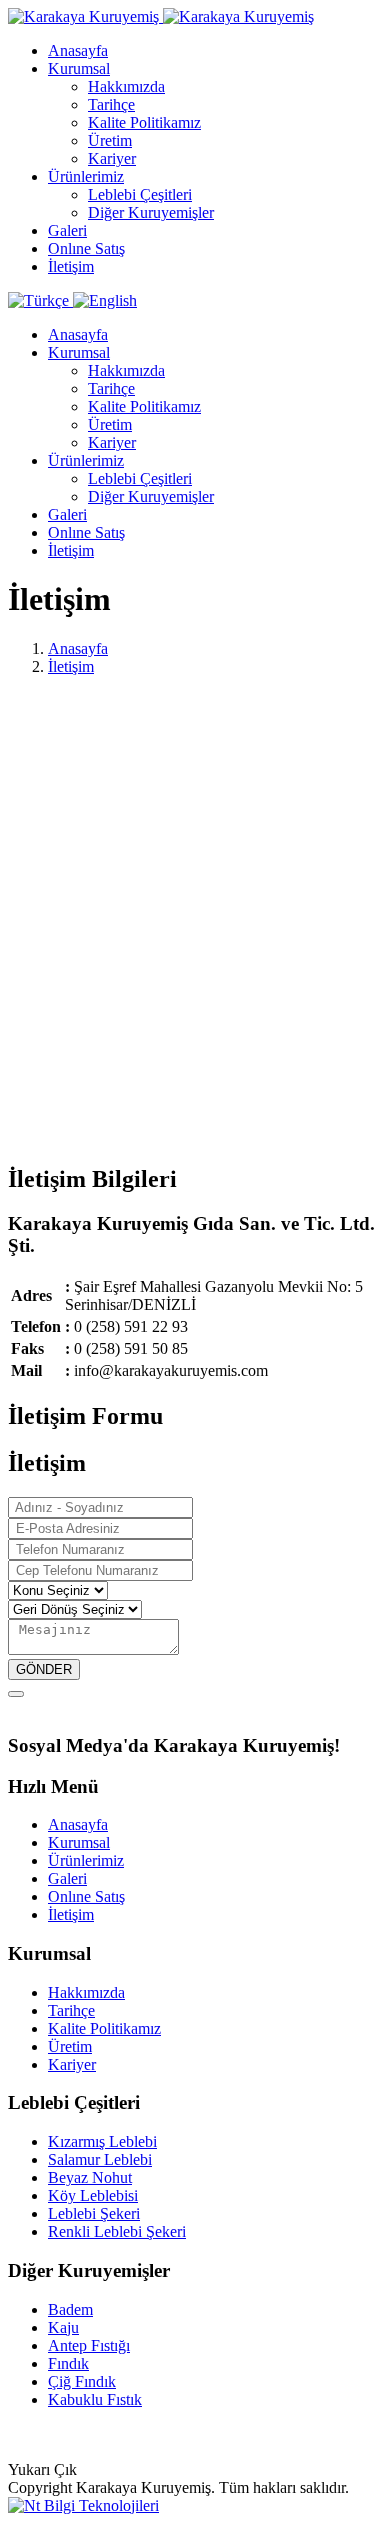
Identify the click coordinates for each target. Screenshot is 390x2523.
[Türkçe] (40, 300)
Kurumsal (79, 68)
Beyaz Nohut (90, 2177)
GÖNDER (44, 1669)
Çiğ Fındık (82, 2381)
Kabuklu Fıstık (95, 2399)
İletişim (71, 266)
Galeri (67, 230)
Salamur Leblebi (100, 2159)
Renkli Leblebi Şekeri (117, 2231)
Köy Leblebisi (93, 2195)
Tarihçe (111, 104)
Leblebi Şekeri (94, 2213)
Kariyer (112, 158)
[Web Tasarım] (83, 2505)
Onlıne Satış (86, 248)
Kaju (63, 2327)
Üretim (110, 140)
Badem (70, 2309)
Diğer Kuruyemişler (151, 212)
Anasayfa (78, 50)
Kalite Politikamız (144, 122)
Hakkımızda (126, 86)
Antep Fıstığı (89, 2345)
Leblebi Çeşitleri (140, 194)
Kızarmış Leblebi (102, 2141)
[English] (105, 300)
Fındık (68, 2363)
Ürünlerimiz (86, 176)
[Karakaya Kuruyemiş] (161, 16)
